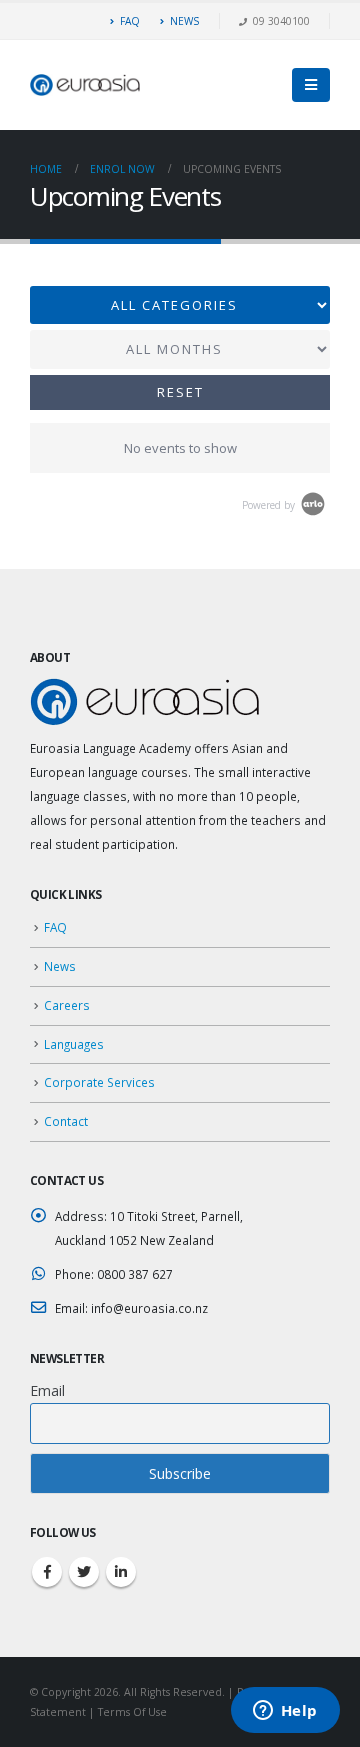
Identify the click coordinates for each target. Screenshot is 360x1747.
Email (47, 1390)
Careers (67, 1005)
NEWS (184, 21)
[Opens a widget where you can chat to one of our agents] (285, 1712)
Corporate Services (99, 1082)
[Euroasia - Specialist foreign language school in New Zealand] (85, 85)
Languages (74, 1044)
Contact (66, 1121)
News (60, 966)
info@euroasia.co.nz (149, 1308)
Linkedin (121, 1572)
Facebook (47, 1572)
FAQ (130, 21)
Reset (180, 392)
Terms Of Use (132, 1712)
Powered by (270, 505)
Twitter (84, 1572)
